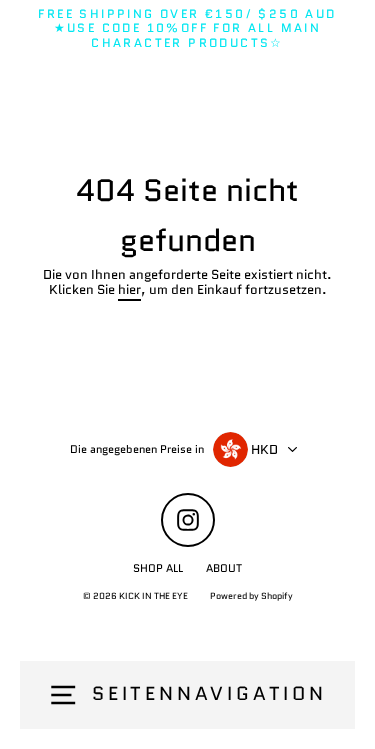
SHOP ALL (158, 568)
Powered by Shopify (251, 595)
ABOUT (224, 568)
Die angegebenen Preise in (137, 449)
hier (129, 290)
